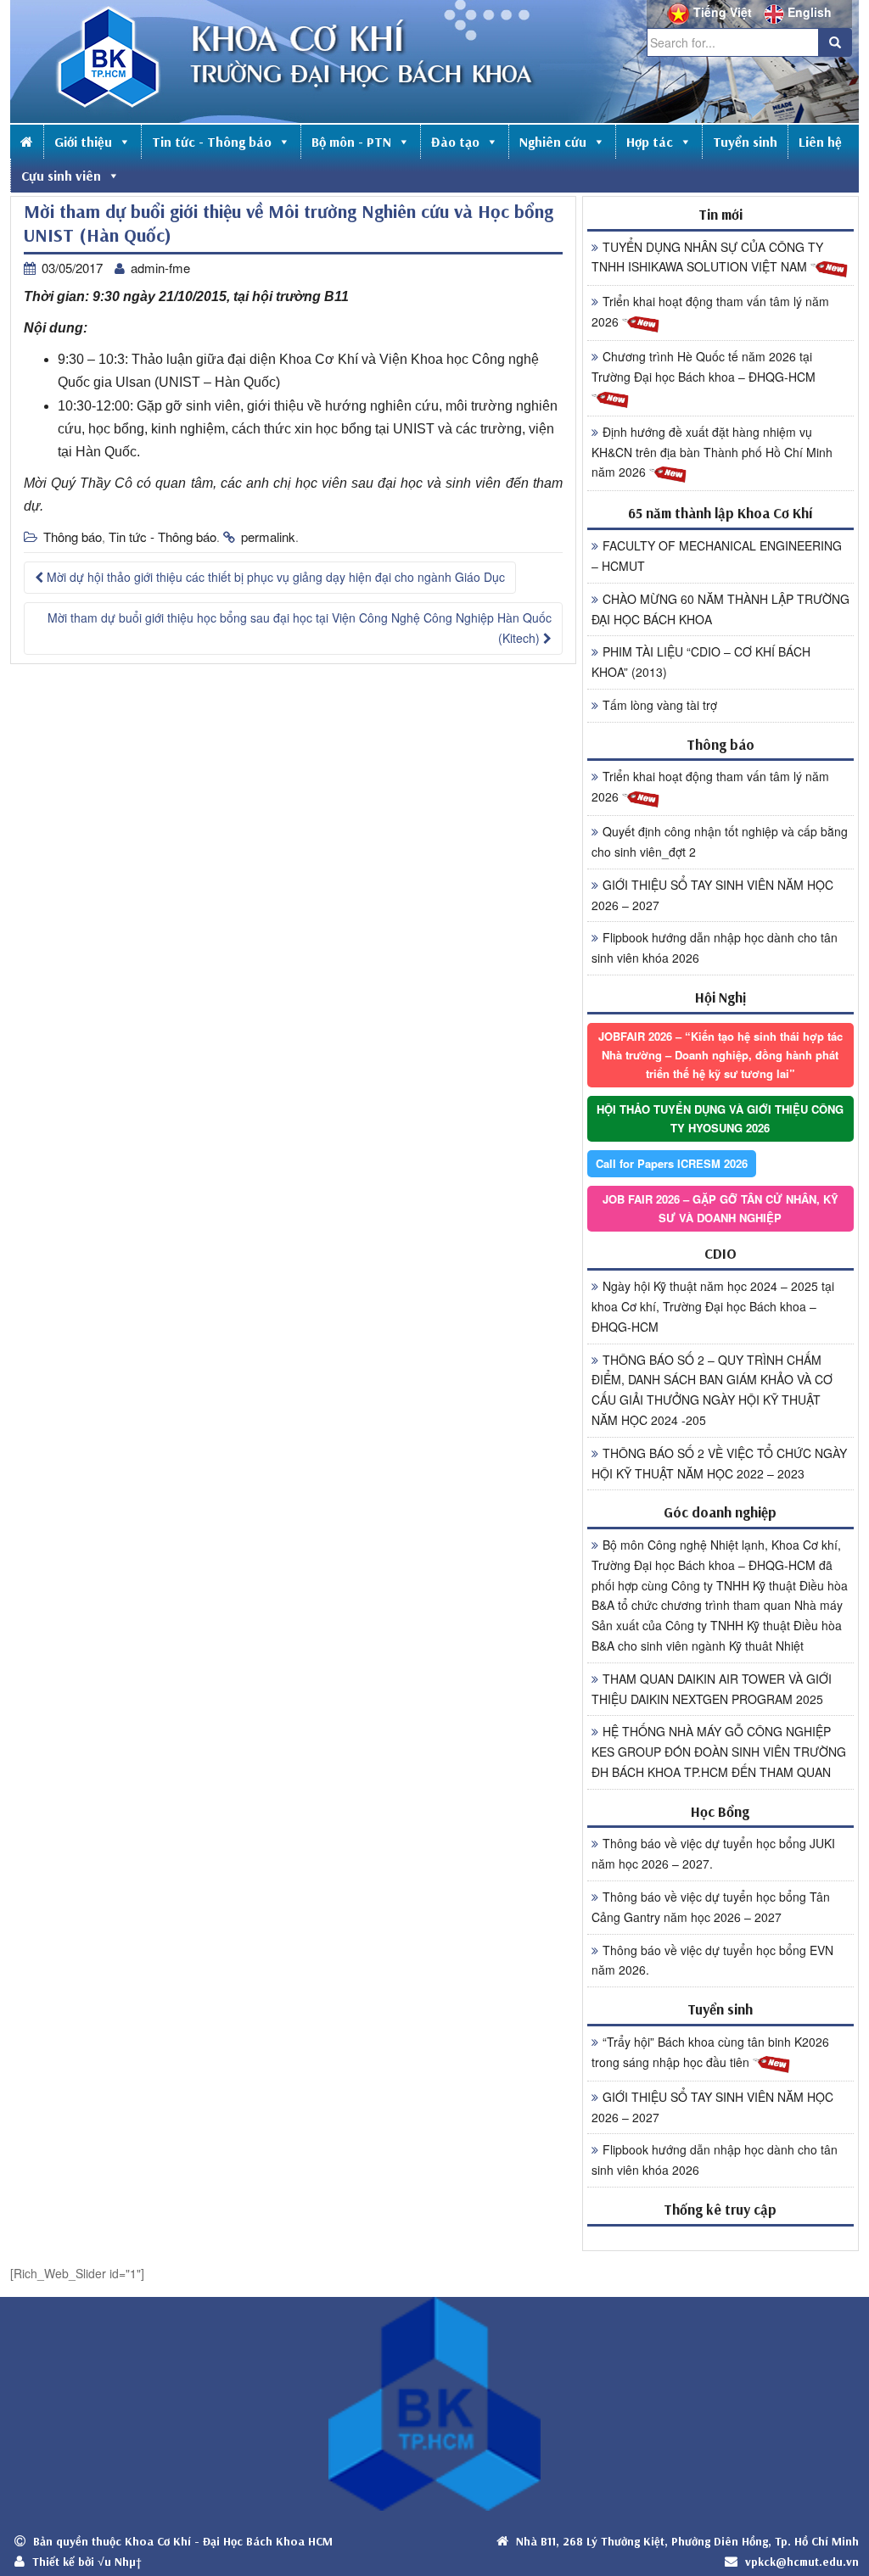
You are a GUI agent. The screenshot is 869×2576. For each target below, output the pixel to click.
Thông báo (73, 536)
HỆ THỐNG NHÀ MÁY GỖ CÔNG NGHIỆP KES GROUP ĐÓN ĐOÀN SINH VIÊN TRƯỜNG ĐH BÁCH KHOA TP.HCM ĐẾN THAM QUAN (719, 1752)
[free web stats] (720, 2238)
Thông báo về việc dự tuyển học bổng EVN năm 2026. (712, 1960)
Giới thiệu (83, 142)
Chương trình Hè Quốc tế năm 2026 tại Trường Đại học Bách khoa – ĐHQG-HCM (704, 366)
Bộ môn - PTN (351, 142)
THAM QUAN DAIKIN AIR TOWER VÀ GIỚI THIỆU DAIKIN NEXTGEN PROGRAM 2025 (712, 1689)
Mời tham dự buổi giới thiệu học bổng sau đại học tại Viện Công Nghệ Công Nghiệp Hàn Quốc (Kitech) (300, 628)
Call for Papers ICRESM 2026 (672, 1163)
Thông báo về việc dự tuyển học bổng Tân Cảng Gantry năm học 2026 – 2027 (711, 1907)
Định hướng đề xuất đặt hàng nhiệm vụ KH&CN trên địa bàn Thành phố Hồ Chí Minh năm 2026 (712, 452)
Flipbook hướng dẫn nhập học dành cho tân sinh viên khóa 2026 (715, 947)
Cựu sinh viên (61, 176)
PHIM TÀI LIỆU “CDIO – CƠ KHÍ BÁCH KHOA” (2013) (701, 662)
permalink (268, 536)
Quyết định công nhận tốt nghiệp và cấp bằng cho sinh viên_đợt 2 (720, 841)
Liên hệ (820, 142)
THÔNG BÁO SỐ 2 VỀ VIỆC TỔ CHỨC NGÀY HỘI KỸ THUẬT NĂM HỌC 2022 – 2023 (719, 1463)
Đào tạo (455, 142)
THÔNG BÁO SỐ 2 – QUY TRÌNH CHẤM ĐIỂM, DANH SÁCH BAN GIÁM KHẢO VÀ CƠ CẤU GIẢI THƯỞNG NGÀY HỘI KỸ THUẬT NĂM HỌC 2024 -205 (712, 1390)
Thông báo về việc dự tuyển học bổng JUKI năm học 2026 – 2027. (713, 1853)
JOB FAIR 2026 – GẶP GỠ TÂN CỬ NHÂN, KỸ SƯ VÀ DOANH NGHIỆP (720, 1208)
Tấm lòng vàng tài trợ (660, 705)
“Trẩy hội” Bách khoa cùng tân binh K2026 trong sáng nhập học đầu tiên (710, 2052)
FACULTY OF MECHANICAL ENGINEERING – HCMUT (717, 556)
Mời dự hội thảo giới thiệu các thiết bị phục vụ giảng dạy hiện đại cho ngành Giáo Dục (274, 577)
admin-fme (160, 268)
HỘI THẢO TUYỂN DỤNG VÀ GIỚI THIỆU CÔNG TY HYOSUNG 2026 (720, 1118)
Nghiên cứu (553, 142)
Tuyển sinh (745, 142)
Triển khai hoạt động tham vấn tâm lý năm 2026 (710, 311)
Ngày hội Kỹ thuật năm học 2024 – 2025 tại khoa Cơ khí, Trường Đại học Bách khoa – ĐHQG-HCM (713, 1306)
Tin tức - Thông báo (212, 142)
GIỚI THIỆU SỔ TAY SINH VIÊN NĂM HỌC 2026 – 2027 (712, 895)
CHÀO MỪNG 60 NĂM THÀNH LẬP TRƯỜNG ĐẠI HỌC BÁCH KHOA (720, 609)
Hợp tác (650, 142)
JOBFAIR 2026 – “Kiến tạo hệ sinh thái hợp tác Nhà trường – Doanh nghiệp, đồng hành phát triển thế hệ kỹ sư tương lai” (720, 1055)
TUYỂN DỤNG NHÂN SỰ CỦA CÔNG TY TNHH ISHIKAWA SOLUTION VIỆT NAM (707, 257)
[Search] (835, 42)
